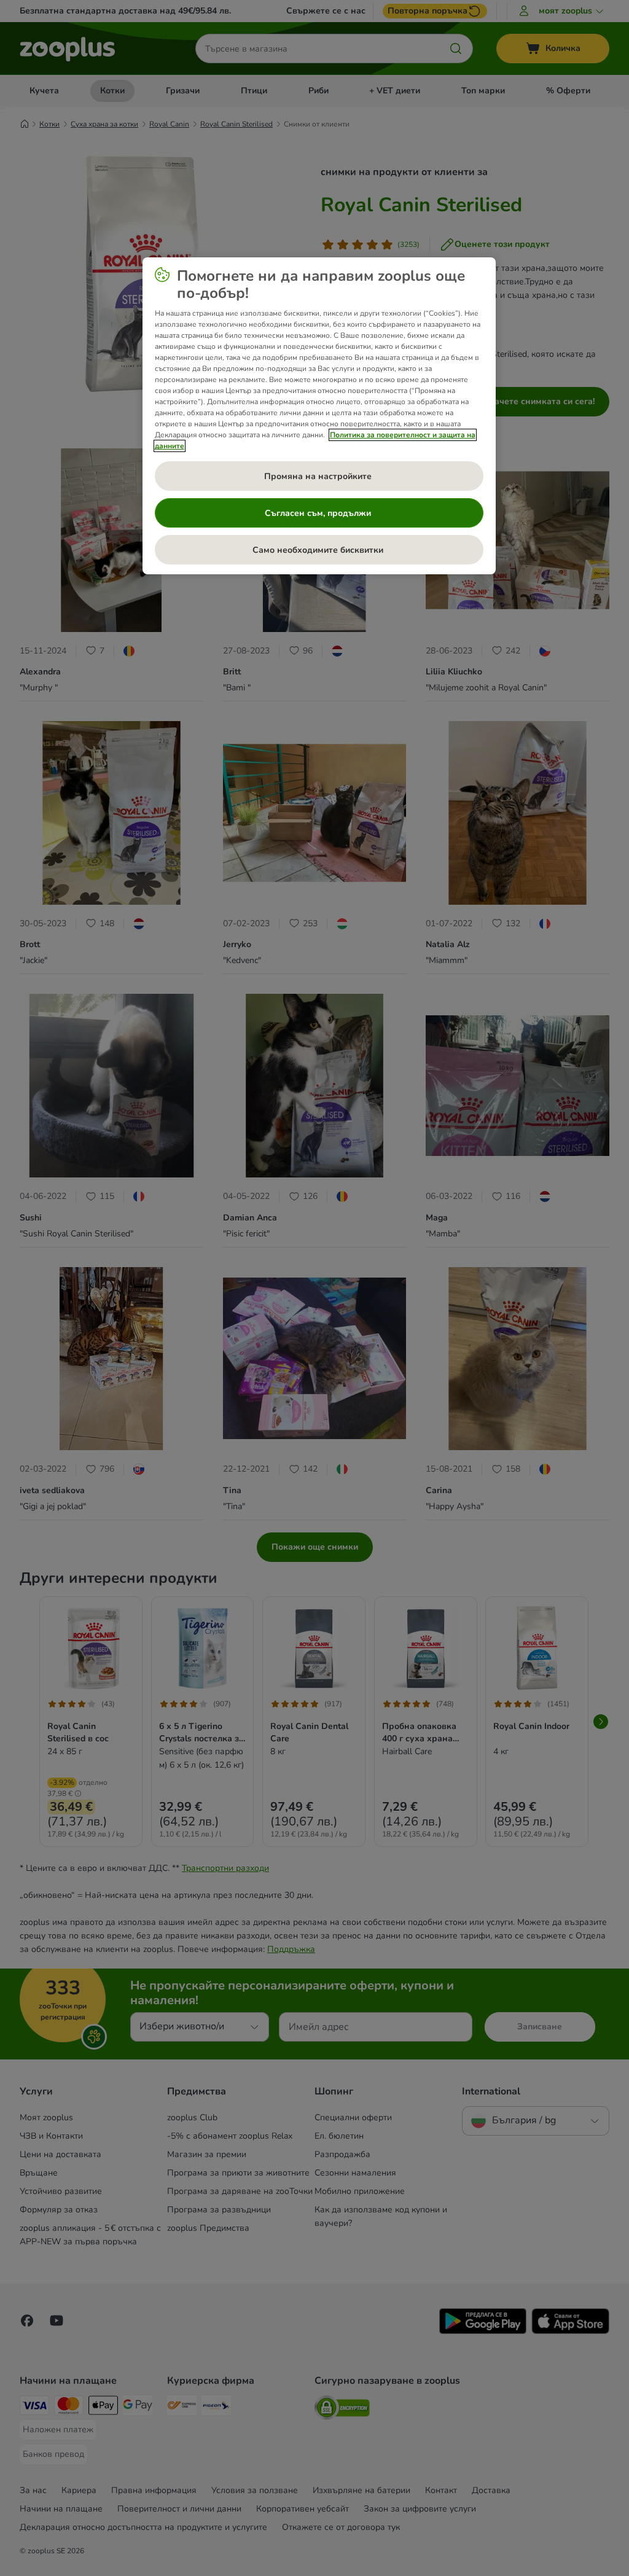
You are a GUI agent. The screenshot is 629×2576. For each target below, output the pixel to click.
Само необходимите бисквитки (319, 550)
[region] (319, 416)
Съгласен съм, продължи (319, 513)
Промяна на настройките (319, 476)
